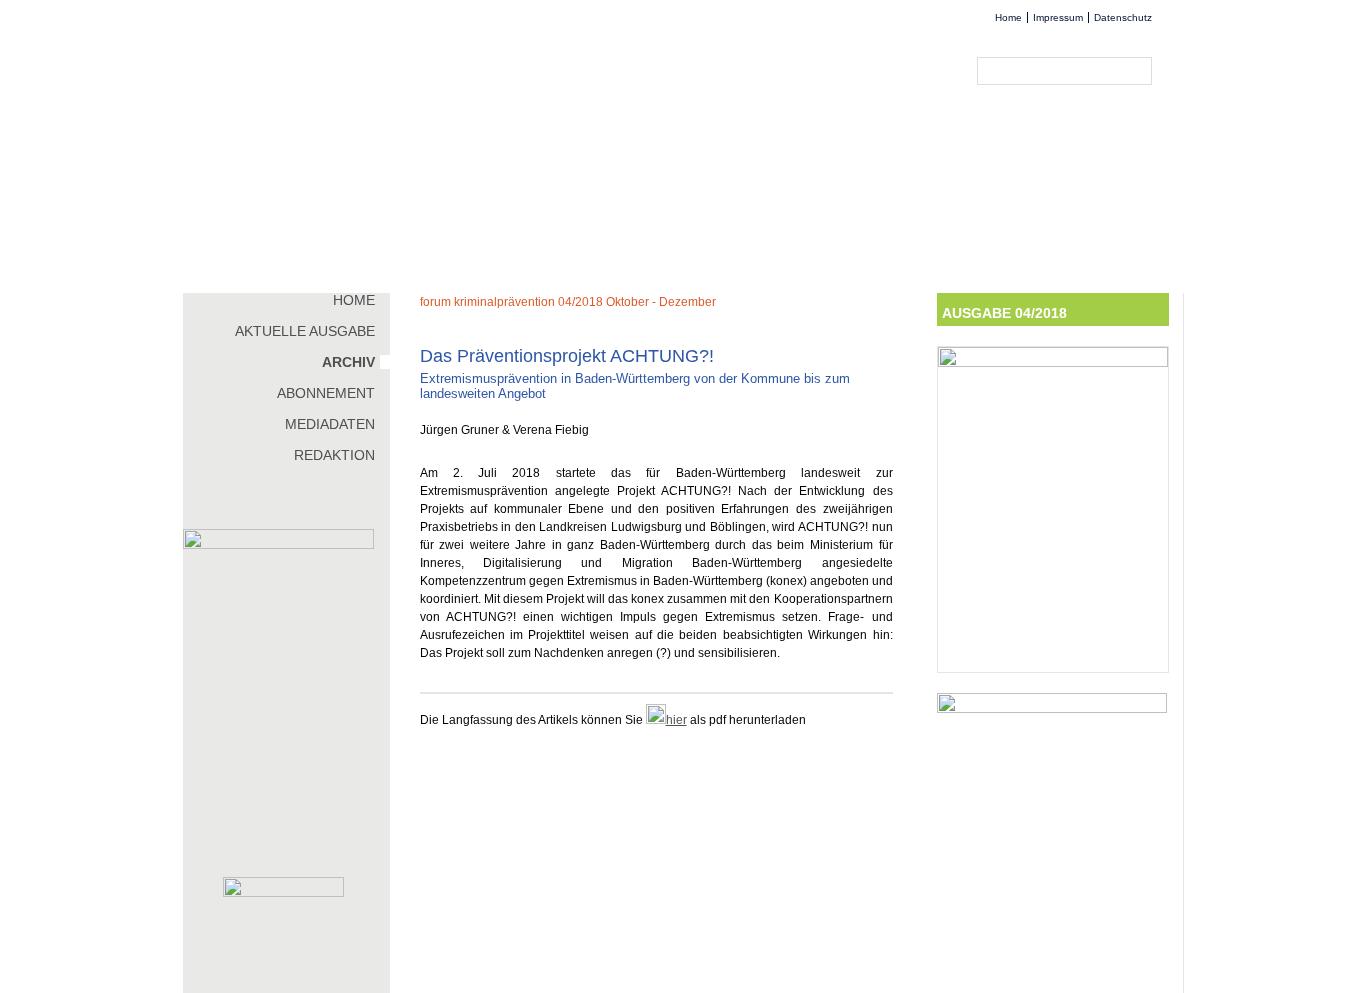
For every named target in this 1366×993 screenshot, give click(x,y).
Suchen (1141, 71)
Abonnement (326, 393)
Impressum (1058, 17)
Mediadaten (330, 424)
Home (1008, 17)
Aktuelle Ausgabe (305, 331)
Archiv (348, 362)
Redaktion (334, 455)
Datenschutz (1123, 17)
